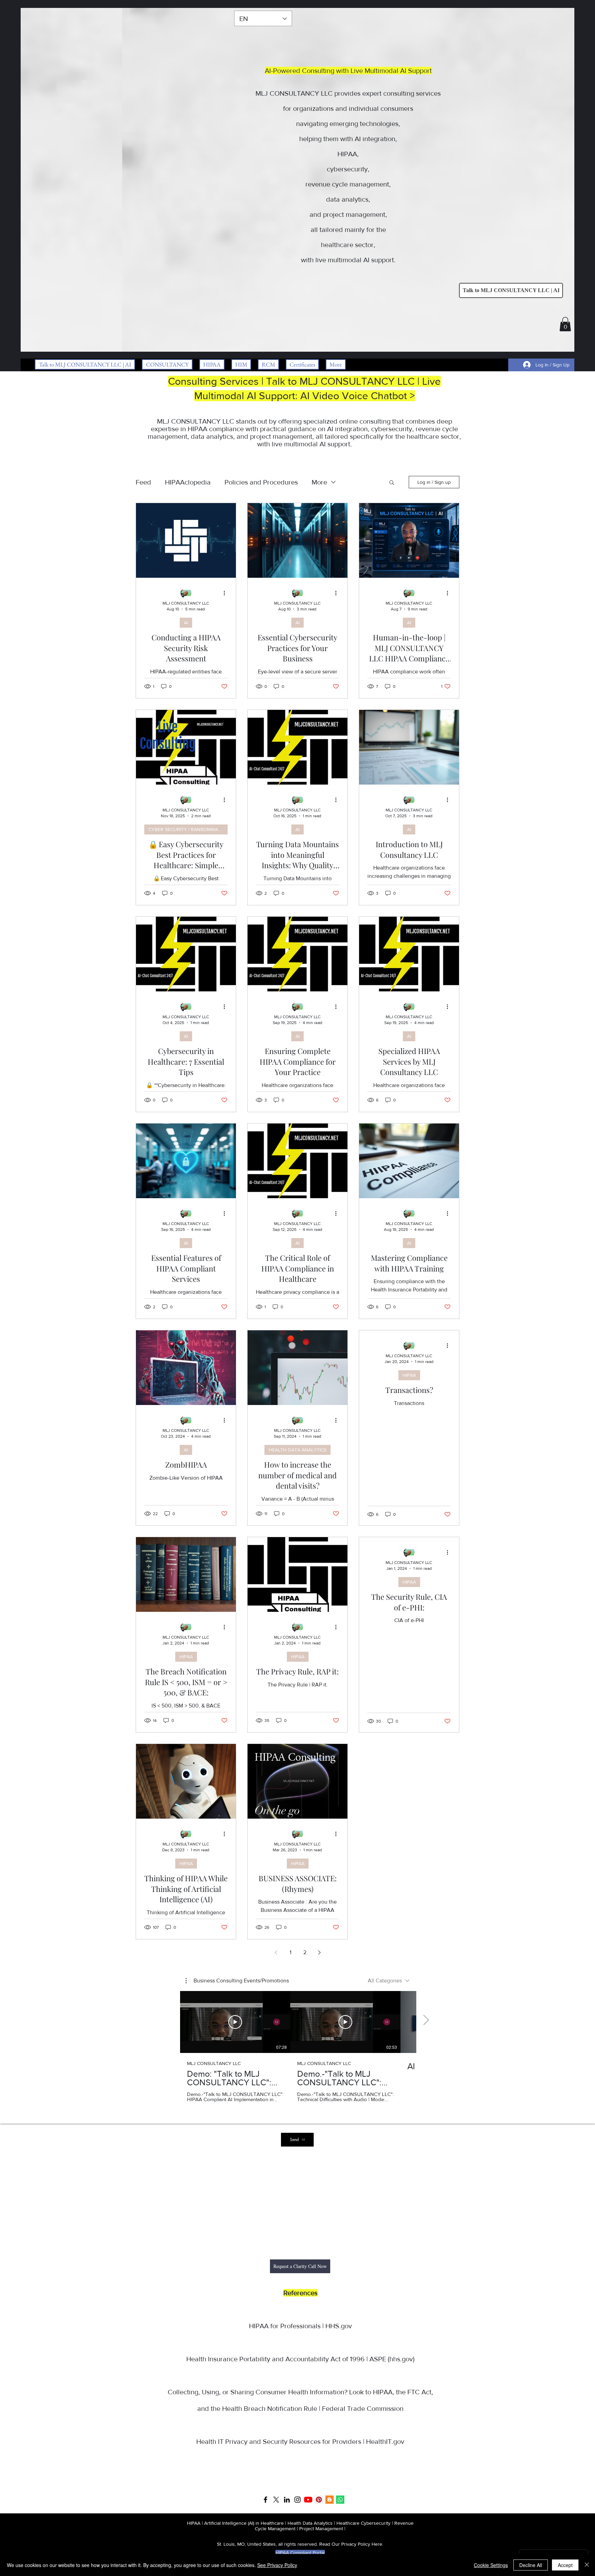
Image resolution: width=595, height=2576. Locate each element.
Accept (565, 2565)
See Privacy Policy (277, 2565)
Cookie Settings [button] (491, 2565)
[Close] (587, 2565)
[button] (575, 59)
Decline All (531, 2565)
